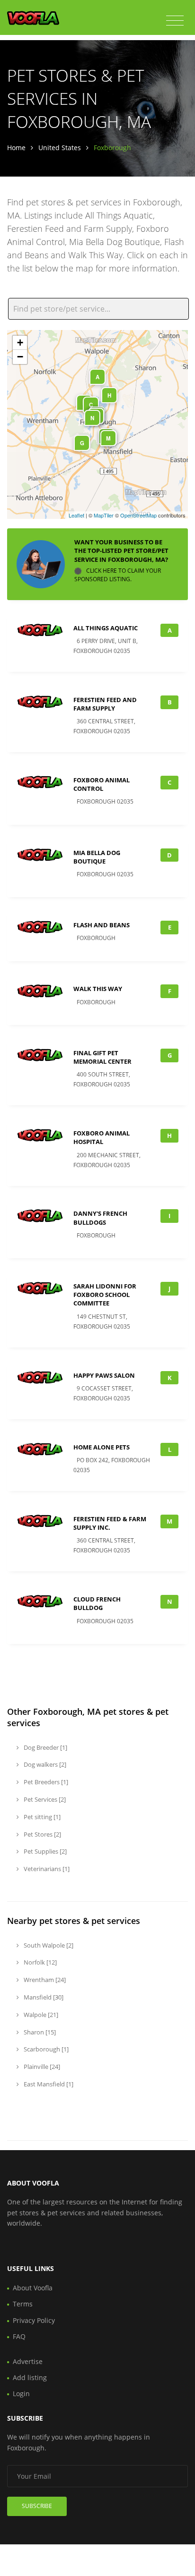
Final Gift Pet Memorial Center (102, 1057)
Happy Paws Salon (104, 1375)
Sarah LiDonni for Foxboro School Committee (105, 1295)
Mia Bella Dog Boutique (97, 857)
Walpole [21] (40, 2015)
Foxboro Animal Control (102, 784)
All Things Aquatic (106, 628)
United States (60, 148)
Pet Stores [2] (42, 1834)
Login (21, 2394)
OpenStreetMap (138, 515)
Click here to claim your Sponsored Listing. (118, 575)
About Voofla (33, 2288)
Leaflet (76, 515)
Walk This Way (98, 989)
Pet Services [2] (44, 1799)
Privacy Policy (34, 2320)
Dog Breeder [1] (45, 1747)
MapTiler (104, 515)
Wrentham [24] (44, 1980)
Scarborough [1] (45, 2049)
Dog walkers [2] (44, 1764)
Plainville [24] (41, 2067)
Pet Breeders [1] (45, 1782)
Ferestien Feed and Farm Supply (105, 704)
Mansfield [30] (43, 1997)
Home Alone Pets (102, 1447)
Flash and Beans (102, 925)
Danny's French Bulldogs (100, 1218)
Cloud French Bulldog (97, 1603)
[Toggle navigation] (175, 21)
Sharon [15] (39, 2032)
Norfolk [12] (40, 1962)
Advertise (28, 2361)
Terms (23, 2304)
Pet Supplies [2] (44, 1851)
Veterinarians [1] (46, 1869)
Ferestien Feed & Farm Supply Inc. (110, 1523)
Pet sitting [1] (41, 1817)
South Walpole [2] (48, 1945)
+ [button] (20, 343)
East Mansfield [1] (48, 2084)
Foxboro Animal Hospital (102, 1137)
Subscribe (37, 2506)
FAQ (19, 2336)
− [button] (20, 357)
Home (16, 148)
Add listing (30, 2377)
